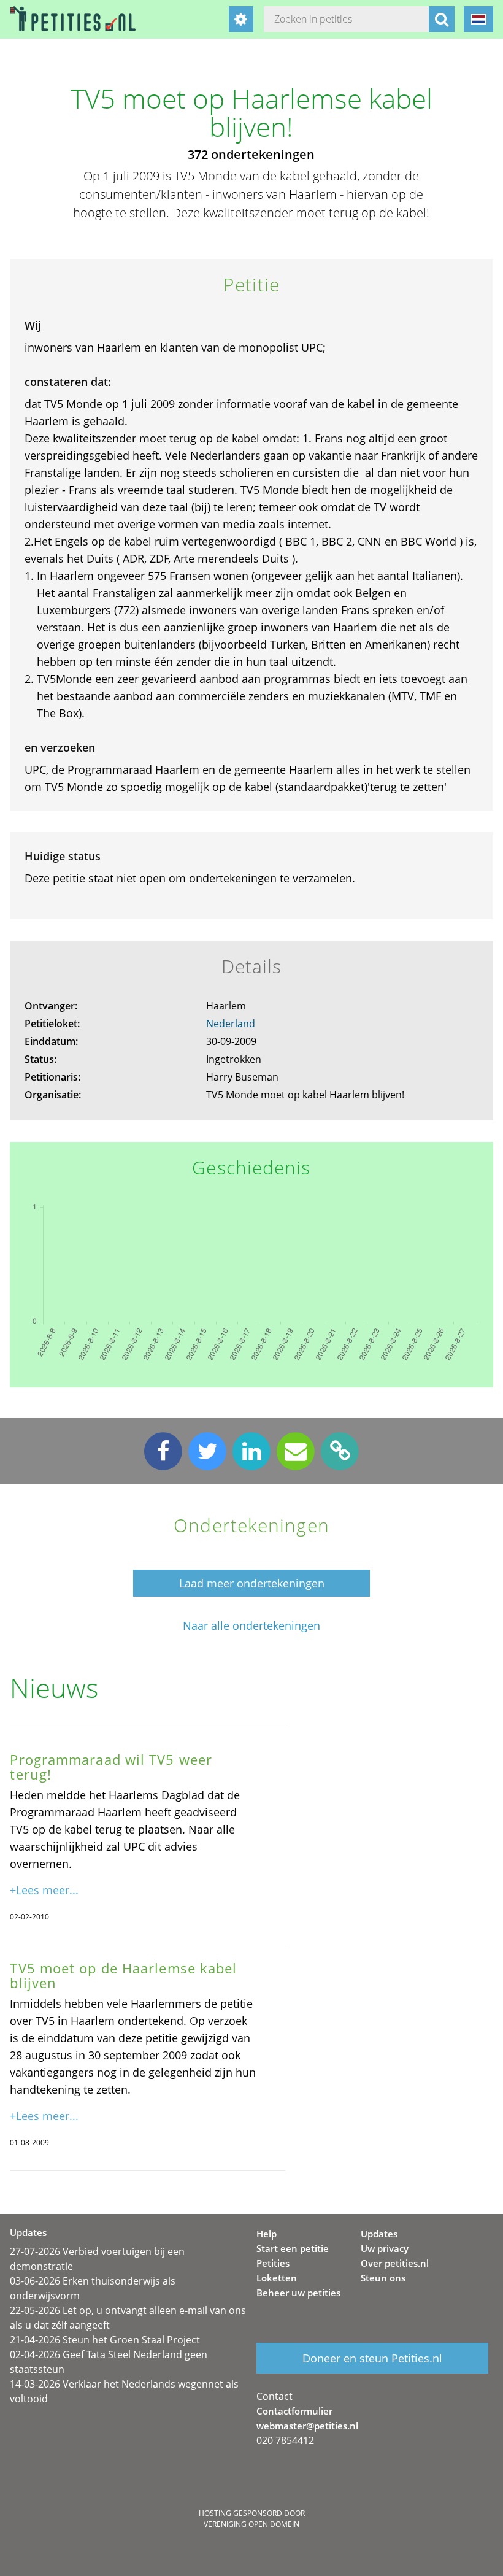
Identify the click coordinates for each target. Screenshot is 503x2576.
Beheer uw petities (298, 2293)
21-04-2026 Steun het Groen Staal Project (105, 2340)
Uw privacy (385, 2248)
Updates (379, 2234)
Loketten (277, 2278)
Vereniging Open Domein (251, 2524)
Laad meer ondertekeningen (252, 1583)
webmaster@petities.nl (307, 2426)
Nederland (231, 1024)
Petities (273, 2263)
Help (267, 2234)
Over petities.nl (395, 2263)
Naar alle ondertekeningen (251, 1626)
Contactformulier (294, 2411)
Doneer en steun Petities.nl (372, 2358)
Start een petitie (293, 2248)
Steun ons (383, 2278)
